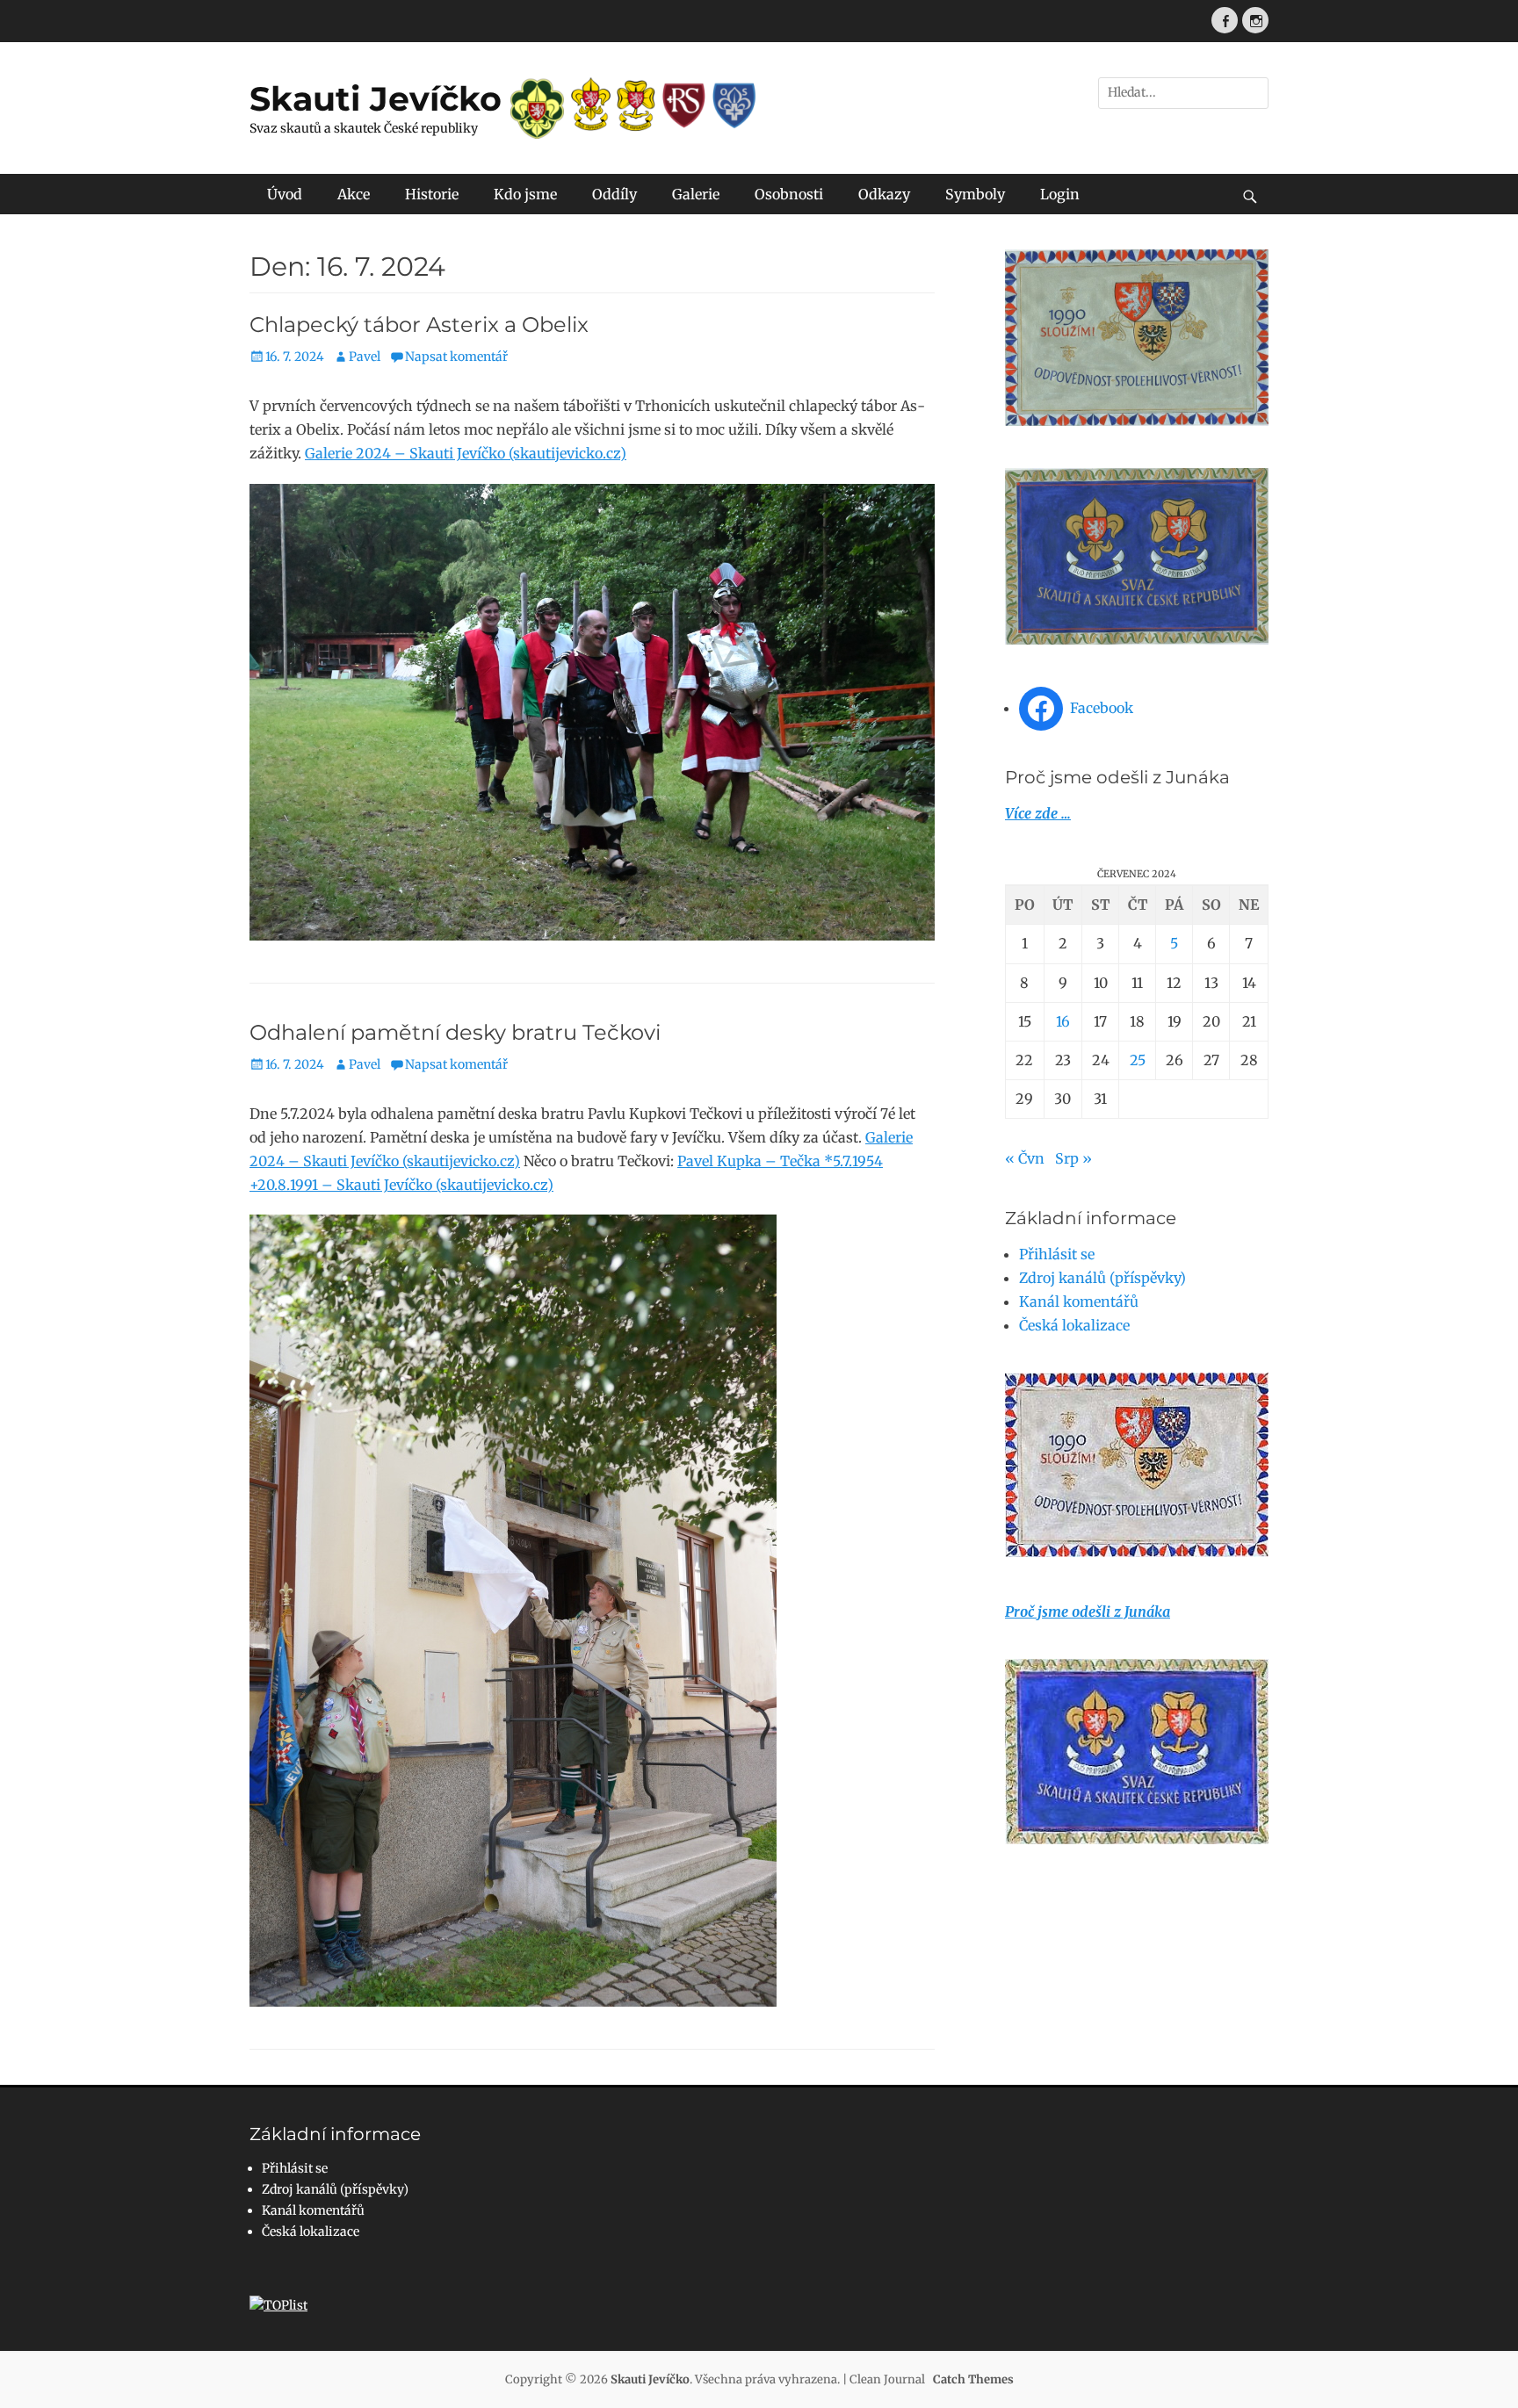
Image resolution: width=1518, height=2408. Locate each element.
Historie (432, 194)
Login (1060, 194)
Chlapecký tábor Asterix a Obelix (419, 324)
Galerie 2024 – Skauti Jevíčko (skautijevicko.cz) (466, 453)
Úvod (285, 194)
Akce (354, 194)
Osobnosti (789, 194)
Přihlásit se (1057, 1254)
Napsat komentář (456, 357)
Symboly (975, 194)
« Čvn (1025, 1158)
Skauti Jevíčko (376, 99)
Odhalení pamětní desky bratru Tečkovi (455, 1032)
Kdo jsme (525, 194)
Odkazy (884, 194)
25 (1138, 1060)
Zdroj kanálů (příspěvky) (1102, 1278)
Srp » (1073, 1158)
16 (1063, 1021)
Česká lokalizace (1074, 1325)
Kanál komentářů (1079, 1301)
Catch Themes (973, 2379)
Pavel (365, 357)
